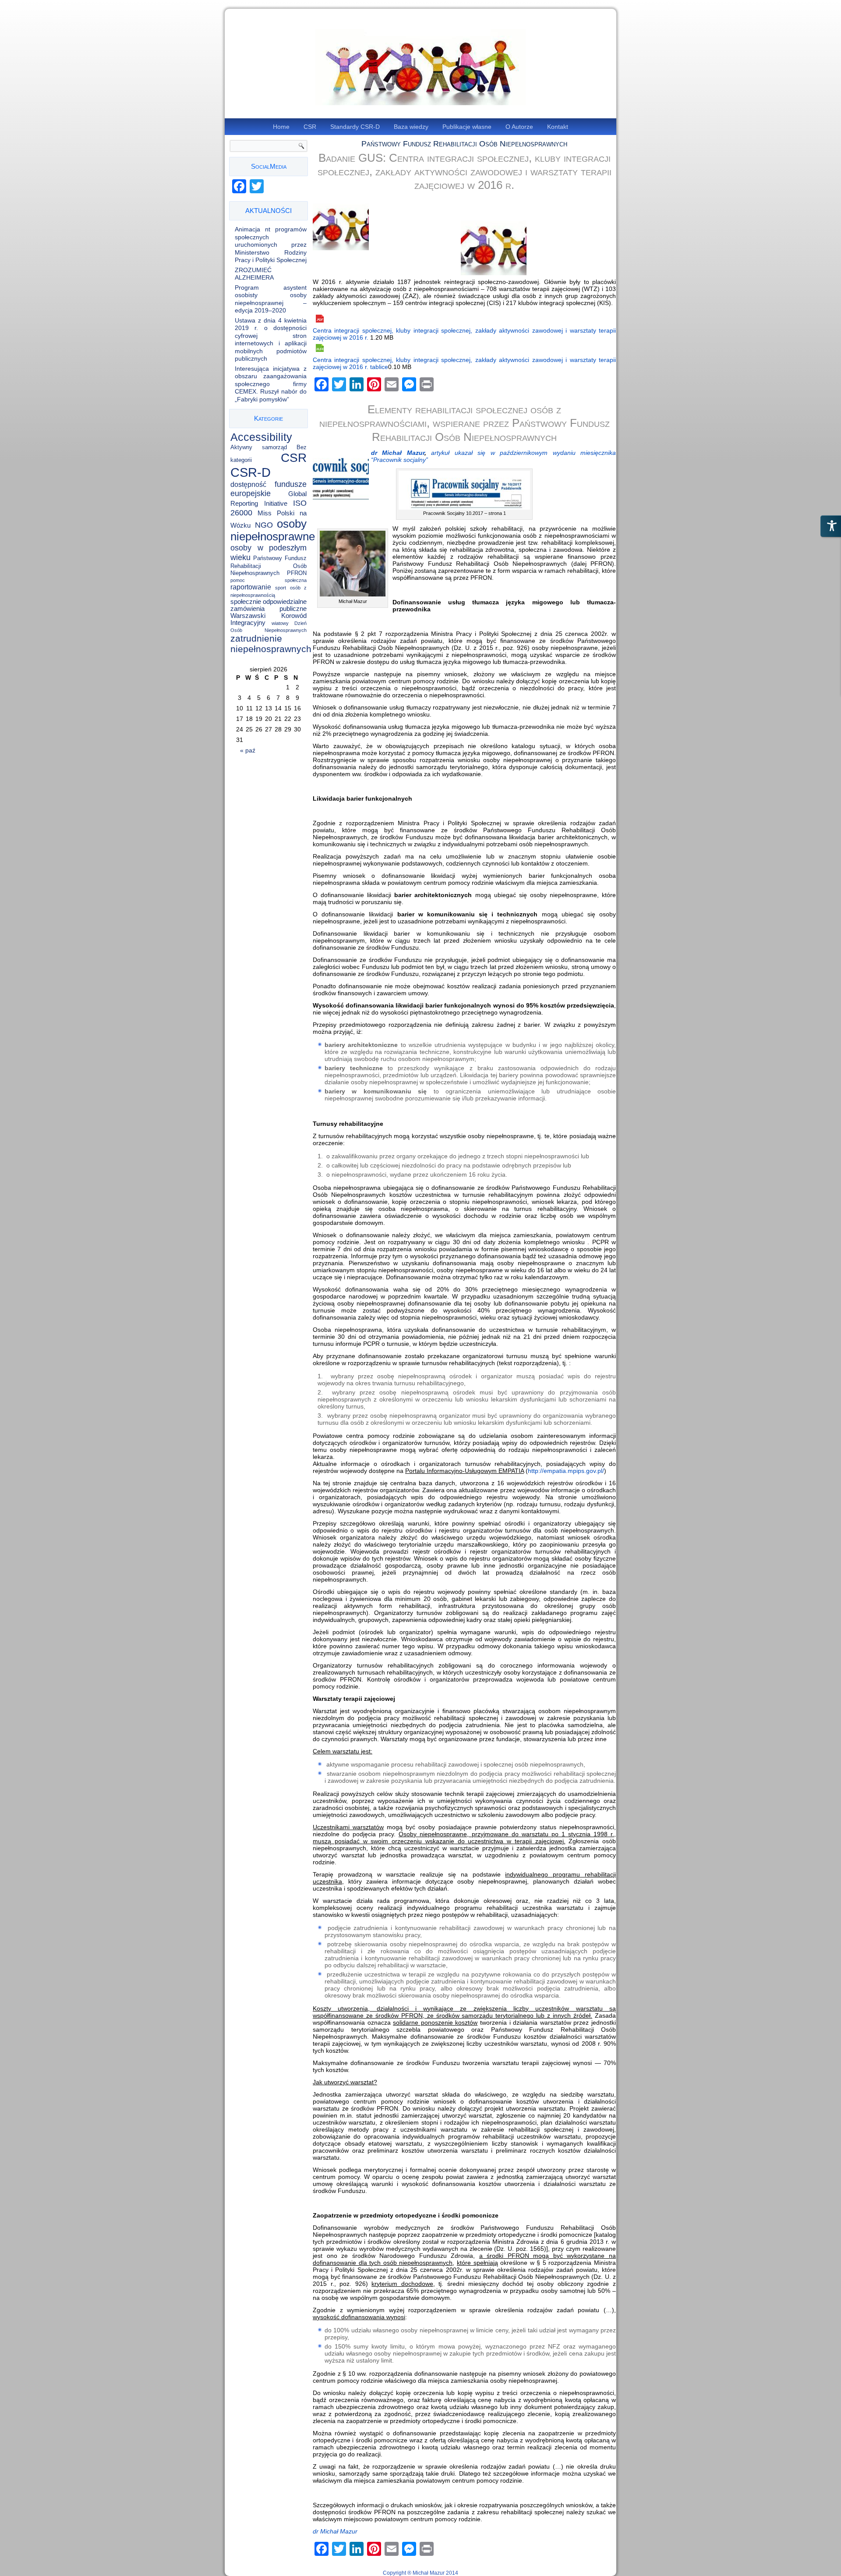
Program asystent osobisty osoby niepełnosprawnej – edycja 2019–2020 (271, 299)
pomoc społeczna (269, 580)
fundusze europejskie (269, 489)
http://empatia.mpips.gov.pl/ (566, 1471)
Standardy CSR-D (355, 127)
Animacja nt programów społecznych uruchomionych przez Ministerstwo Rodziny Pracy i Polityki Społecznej (271, 245)
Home (281, 127)
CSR (310, 127)
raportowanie (251, 587)
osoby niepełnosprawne (273, 530)
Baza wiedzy (411, 127)
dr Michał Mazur (398, 453)
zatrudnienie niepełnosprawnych (271, 644)
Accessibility (261, 437)
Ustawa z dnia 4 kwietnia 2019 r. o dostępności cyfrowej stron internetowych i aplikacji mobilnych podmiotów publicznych (271, 340)
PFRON (297, 573)
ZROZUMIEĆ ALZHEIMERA (254, 274)
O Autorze (519, 127)
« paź (248, 750)
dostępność (248, 484)
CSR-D (251, 472)
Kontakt (558, 127)
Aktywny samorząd (259, 447)
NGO (264, 525)
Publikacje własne (467, 127)
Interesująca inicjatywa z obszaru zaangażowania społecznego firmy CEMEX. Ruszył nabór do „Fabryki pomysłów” (271, 384)
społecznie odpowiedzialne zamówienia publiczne (269, 605)
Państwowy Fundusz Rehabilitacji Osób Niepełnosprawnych (269, 566)
